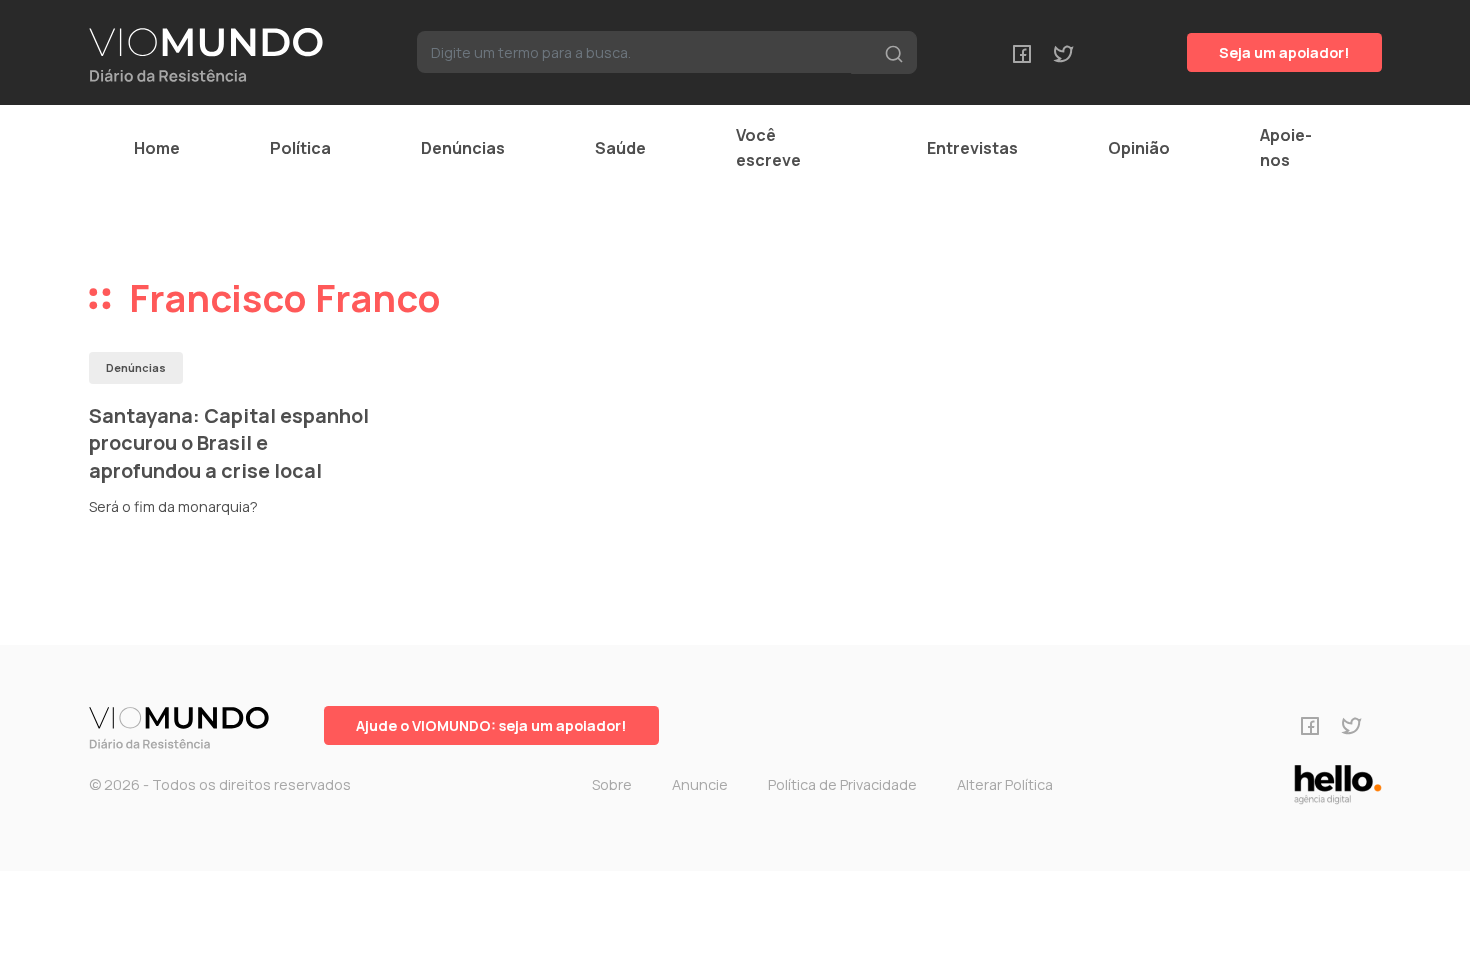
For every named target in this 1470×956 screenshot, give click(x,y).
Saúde (620, 148)
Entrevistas (972, 148)
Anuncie (700, 784)
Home (157, 148)
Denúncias (463, 148)
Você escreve (768, 147)
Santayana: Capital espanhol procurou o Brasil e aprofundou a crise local (229, 443)
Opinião (1139, 148)
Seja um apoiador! (1284, 52)
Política (300, 148)
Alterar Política (1005, 784)
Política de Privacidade (842, 784)
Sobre (612, 784)
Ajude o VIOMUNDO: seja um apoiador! (491, 725)
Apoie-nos (1286, 147)
